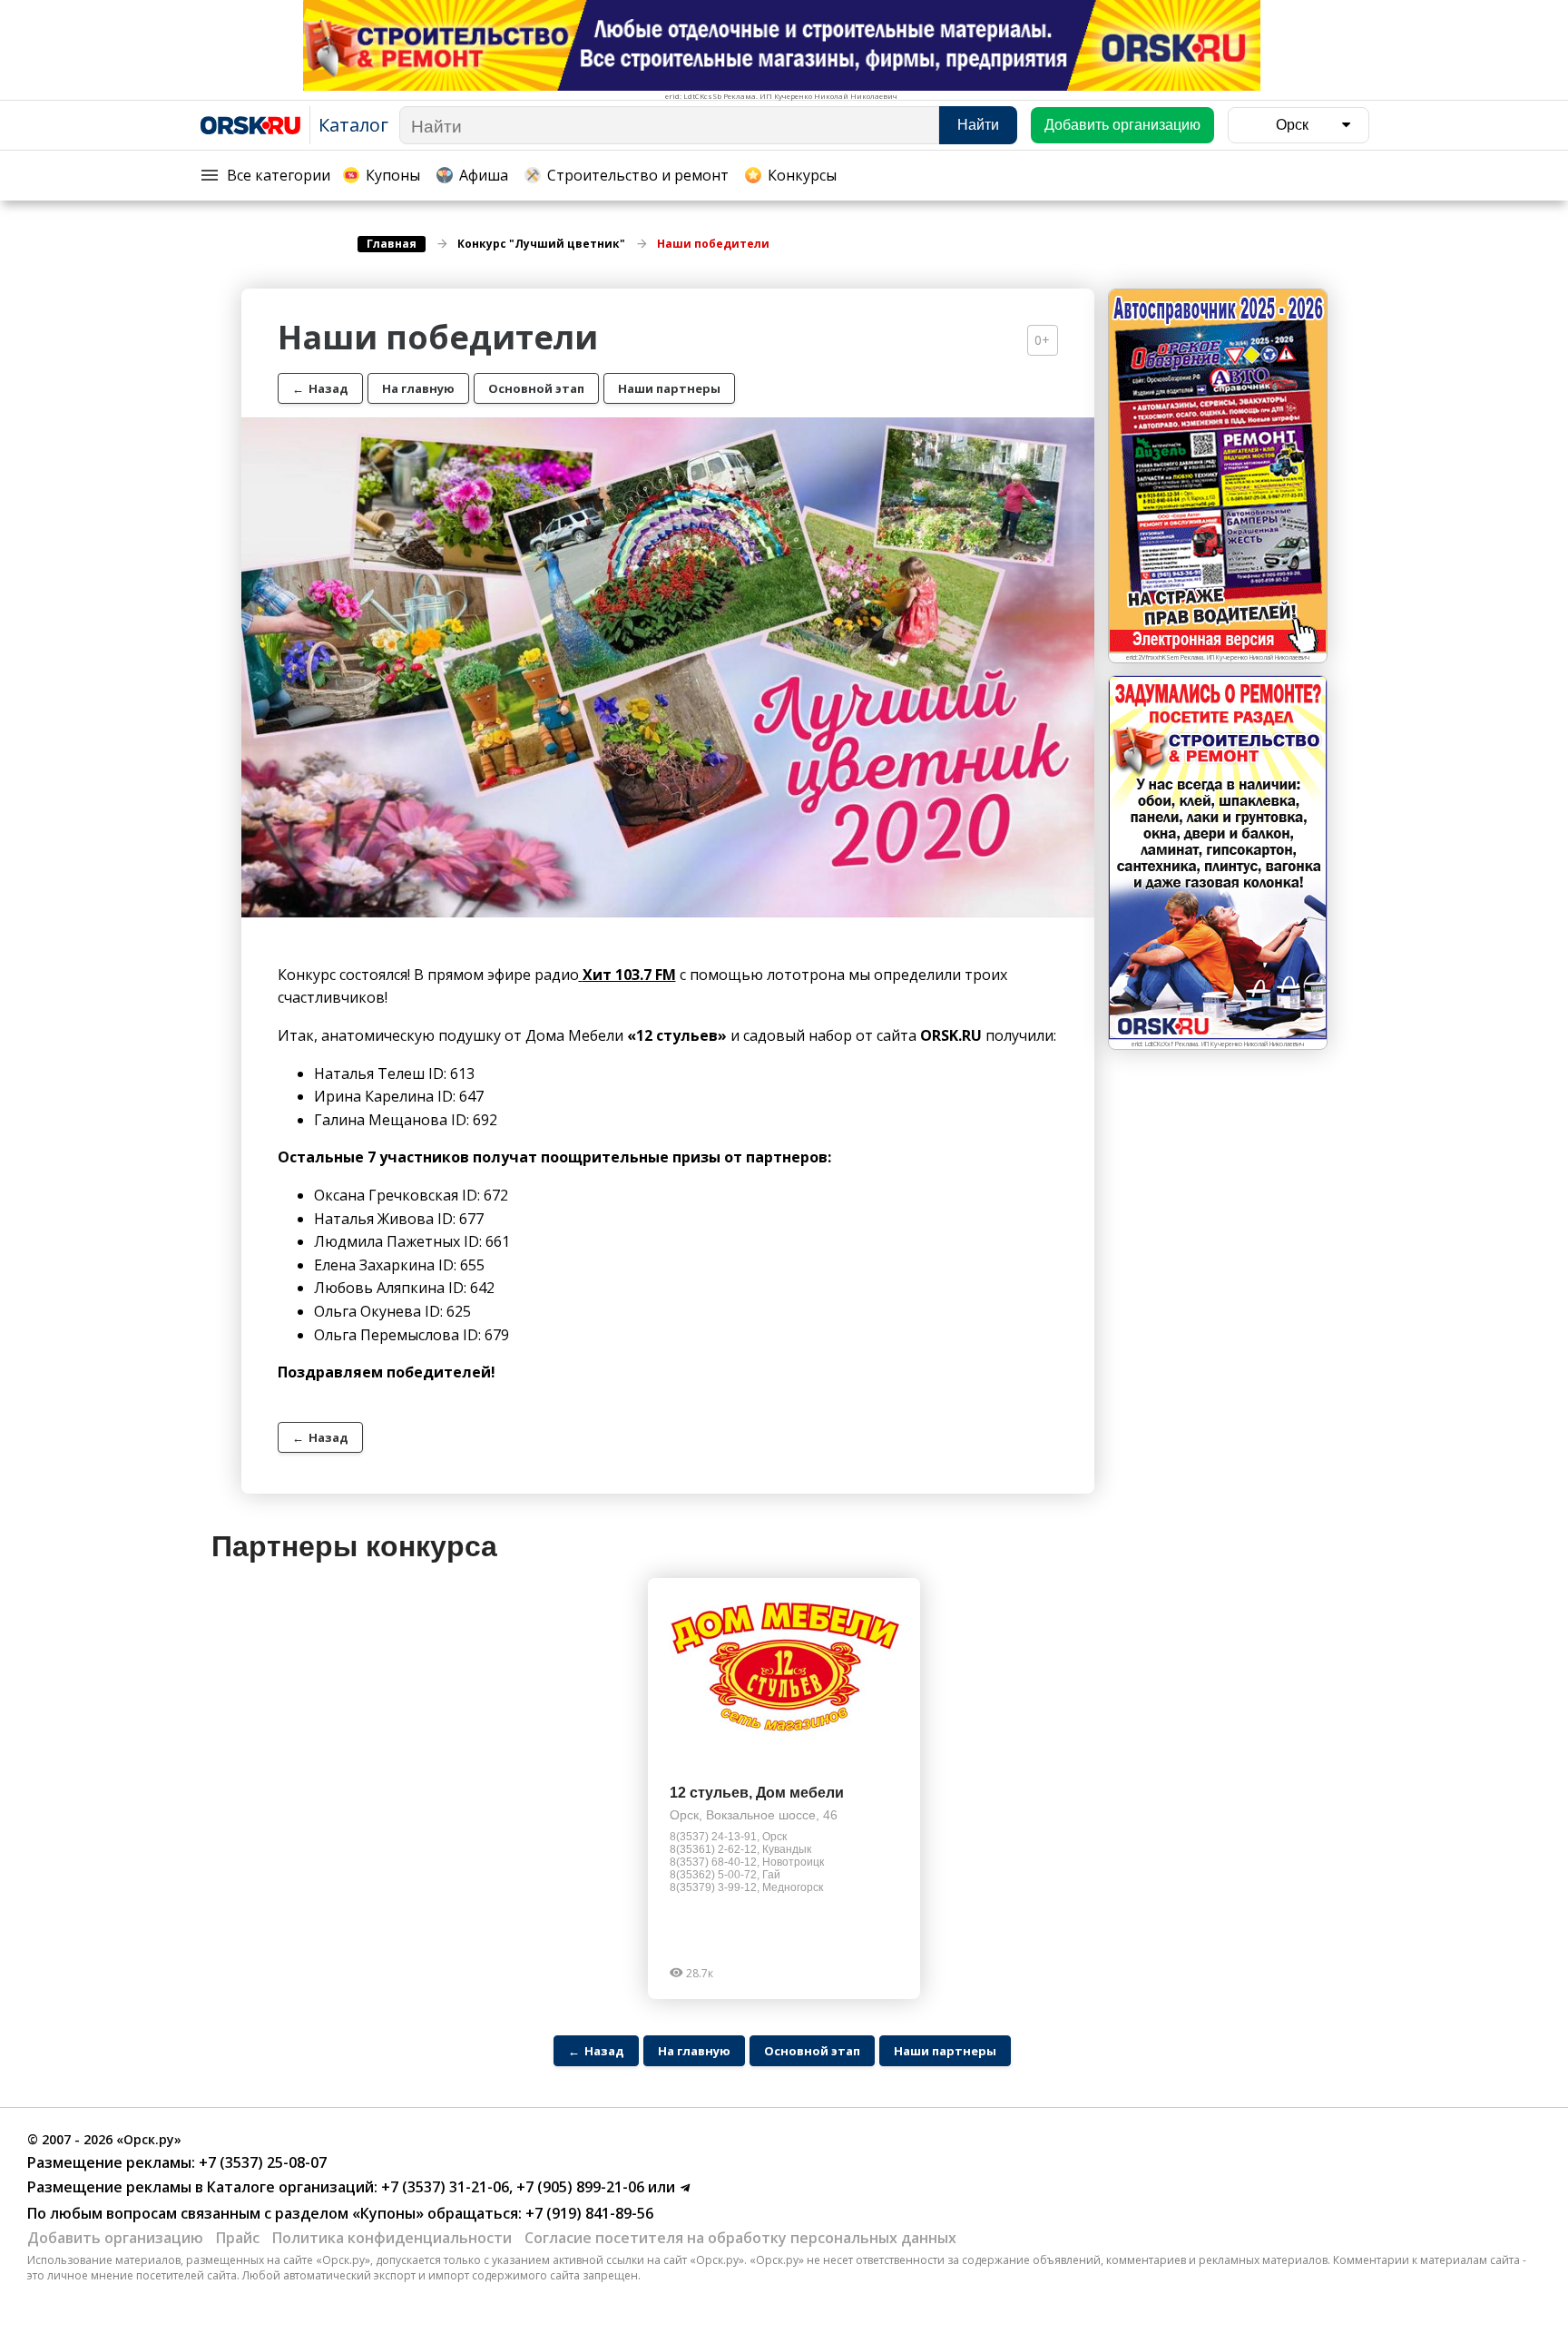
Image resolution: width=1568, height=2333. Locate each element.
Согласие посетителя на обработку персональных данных (740, 2238)
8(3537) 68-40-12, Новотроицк (747, 1862)
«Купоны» (388, 2213)
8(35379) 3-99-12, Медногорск (746, 1887)
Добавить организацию (115, 2238)
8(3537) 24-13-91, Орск (728, 1837)
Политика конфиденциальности (392, 2238)
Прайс (238, 2238)
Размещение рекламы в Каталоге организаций (201, 2187)
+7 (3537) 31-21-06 (443, 2187)
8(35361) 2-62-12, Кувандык (740, 1849)
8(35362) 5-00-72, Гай (725, 1875)
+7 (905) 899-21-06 (578, 2187)
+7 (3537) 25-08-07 (261, 2162)
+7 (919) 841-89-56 (588, 2213)
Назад (320, 388)
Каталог (353, 125)
